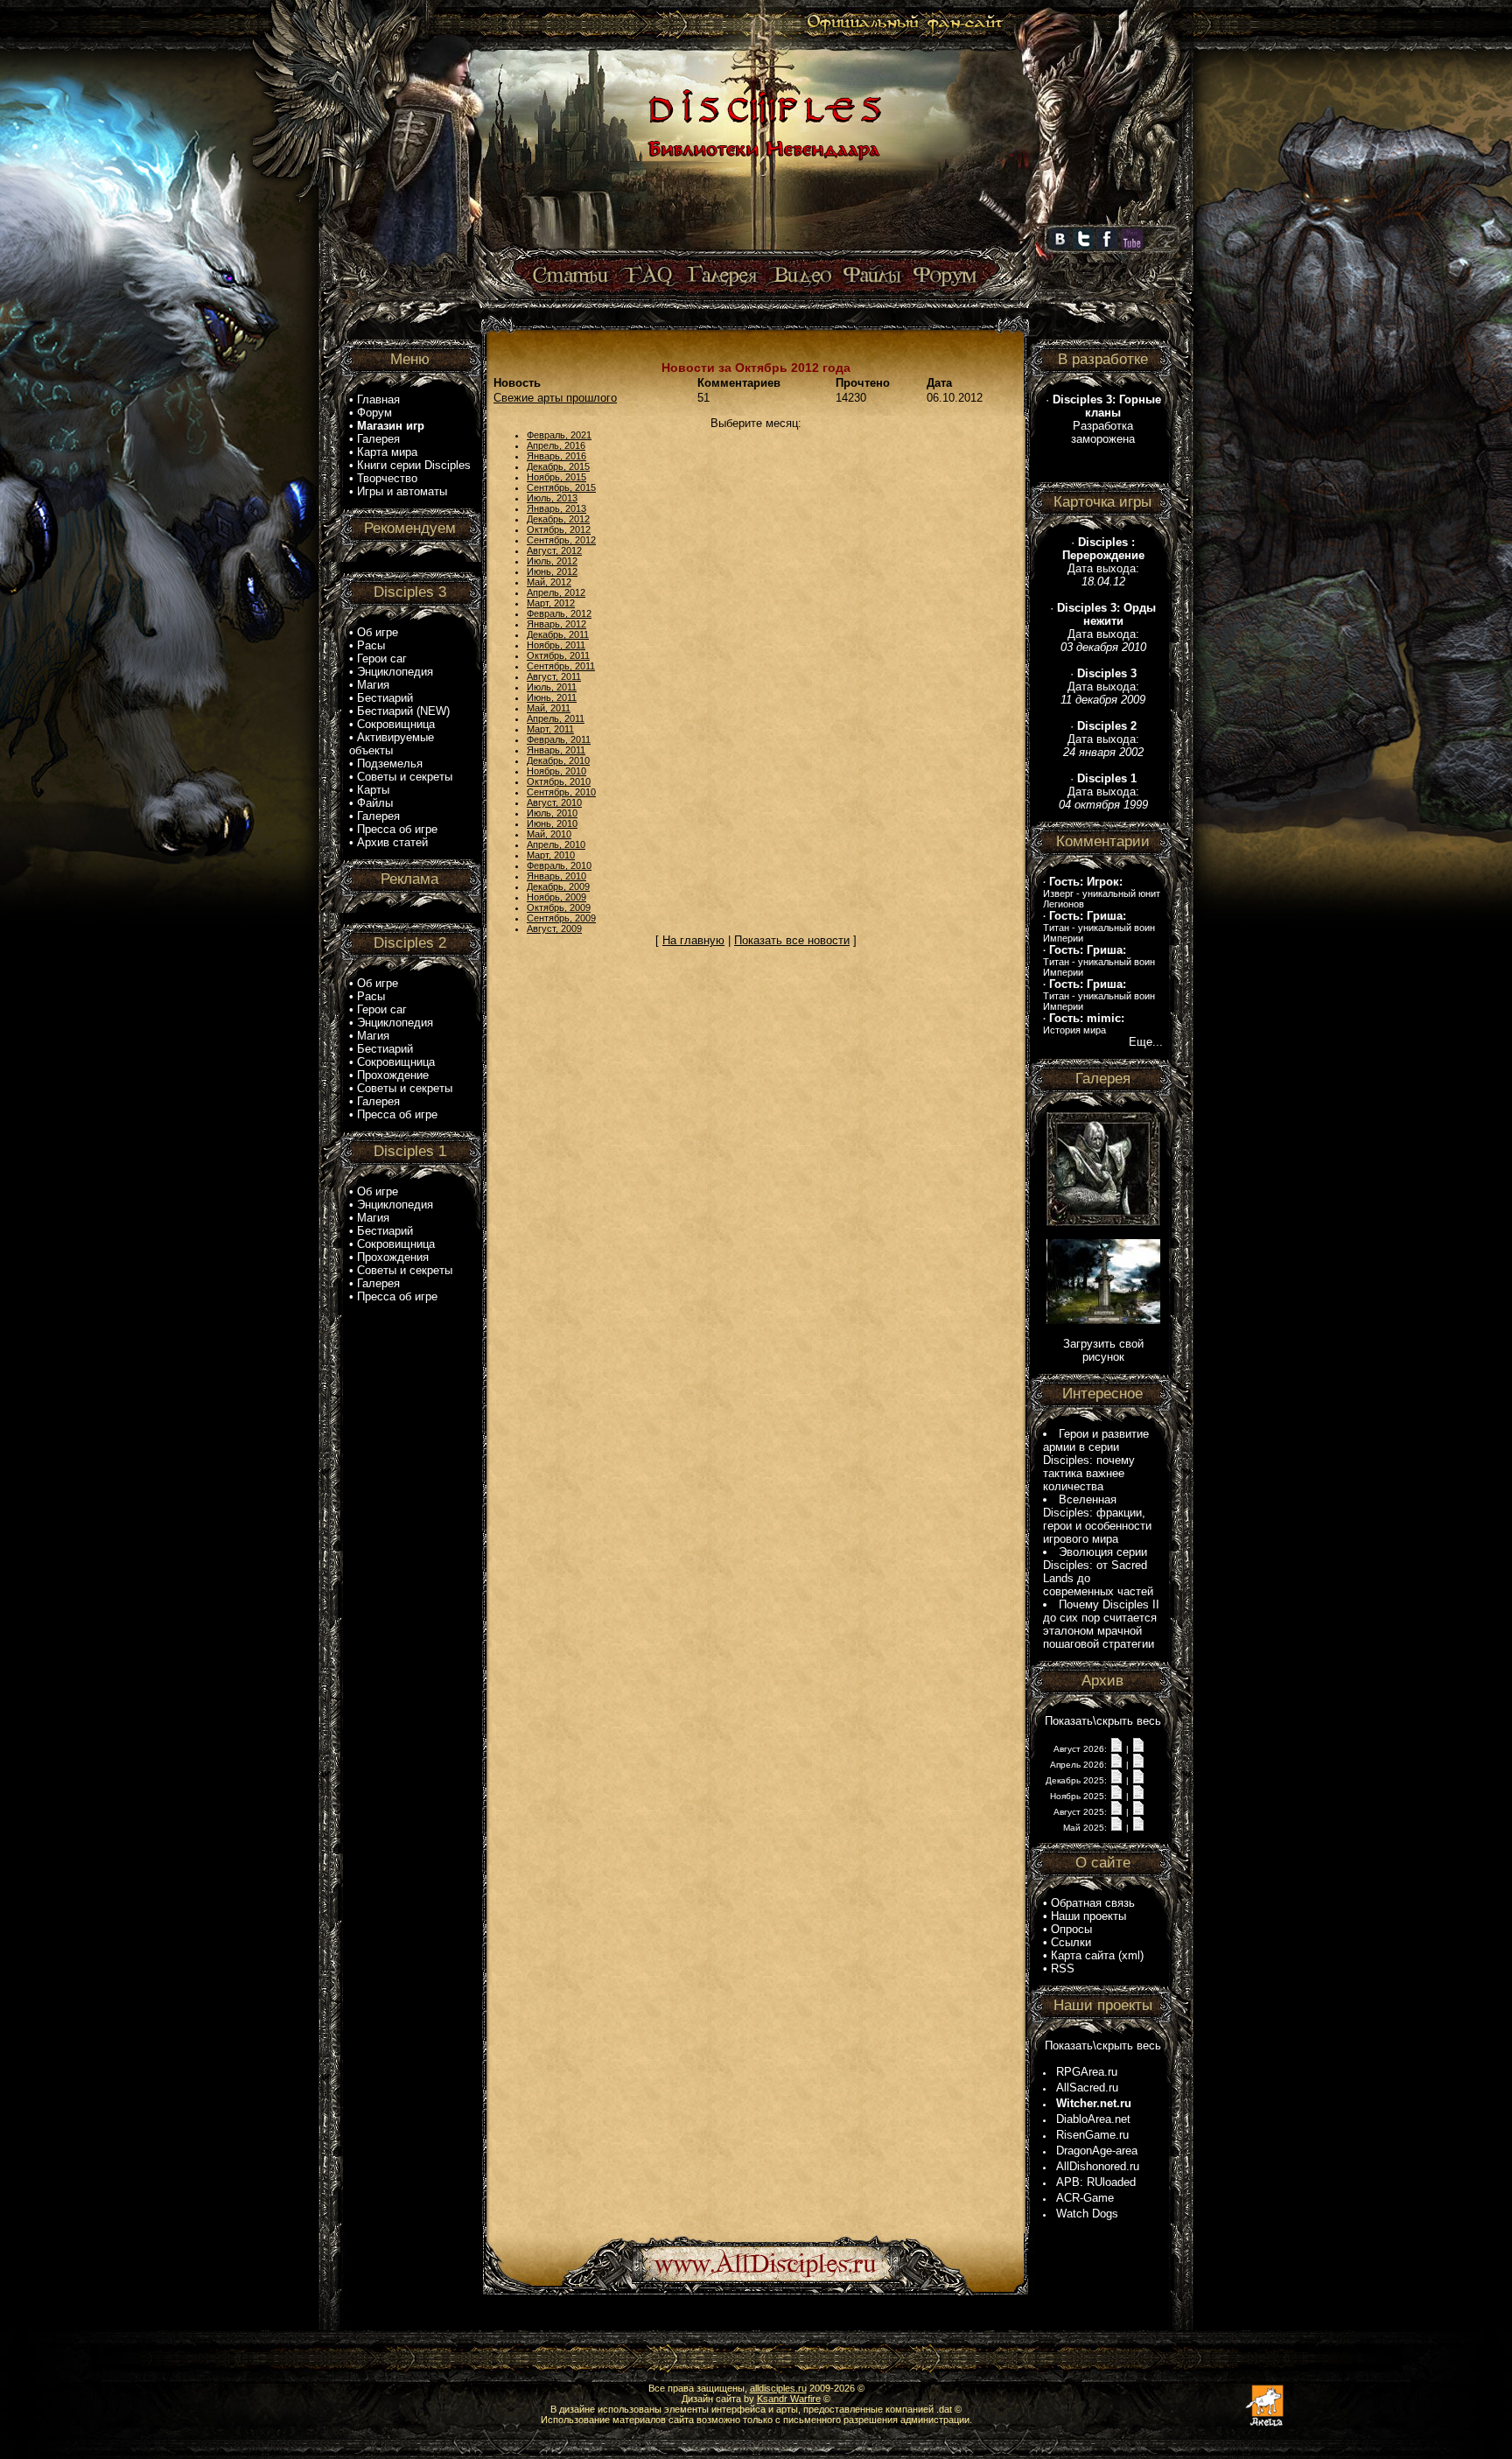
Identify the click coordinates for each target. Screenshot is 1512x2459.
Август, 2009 (554, 928)
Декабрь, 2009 (558, 886)
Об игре (378, 632)
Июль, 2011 (552, 687)
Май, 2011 (549, 708)
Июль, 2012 (552, 561)
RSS (1063, 1969)
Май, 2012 (549, 582)
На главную (693, 940)
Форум (374, 413)
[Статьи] (572, 276)
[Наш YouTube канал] (1132, 246)
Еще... (1146, 1042)
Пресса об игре (397, 829)
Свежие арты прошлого (555, 398)
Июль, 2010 (552, 813)
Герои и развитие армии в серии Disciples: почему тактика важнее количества (1096, 1460)
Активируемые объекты (392, 744)
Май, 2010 (549, 834)
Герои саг (382, 659)
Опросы (1071, 1929)
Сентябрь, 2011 (561, 666)
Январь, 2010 (556, 876)
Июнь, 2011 (552, 697)
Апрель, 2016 (556, 445)
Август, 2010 (554, 802)
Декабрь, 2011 (558, 634)
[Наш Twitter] (1083, 246)
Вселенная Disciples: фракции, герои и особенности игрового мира (1097, 1519)
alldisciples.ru (778, 2388)
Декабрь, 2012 (558, 519)
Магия (373, 685)
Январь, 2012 (556, 624)
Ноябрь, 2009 (556, 897)
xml (1131, 1955)
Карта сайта (1083, 1955)
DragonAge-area (1097, 2151)
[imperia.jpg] (1103, 1320)
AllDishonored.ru (1098, 2166)
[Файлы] (873, 276)
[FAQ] (649, 276)
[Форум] (945, 276)
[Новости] (1116, 1748)
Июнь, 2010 (552, 823)
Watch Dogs (1087, 2214)
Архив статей (392, 842)
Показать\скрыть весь (1103, 1721)
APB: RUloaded (1096, 2182)
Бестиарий (385, 698)
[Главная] (762, 251)
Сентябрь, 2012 (561, 540)
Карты (373, 790)
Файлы (375, 803)
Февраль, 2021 (559, 435)
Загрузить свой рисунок (1103, 1350)
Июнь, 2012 (552, 571)
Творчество (387, 478)
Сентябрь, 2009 (561, 918)
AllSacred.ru (1087, 2088)
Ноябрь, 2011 (556, 645)
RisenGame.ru (1092, 2135)
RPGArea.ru (1087, 2072)
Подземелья (390, 764)
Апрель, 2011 (556, 718)
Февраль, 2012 (559, 613)
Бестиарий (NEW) (403, 711)
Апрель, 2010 (556, 844)
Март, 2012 (551, 603)
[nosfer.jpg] (1103, 1222)
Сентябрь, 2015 (561, 487)
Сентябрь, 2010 (561, 792)
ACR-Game (1085, 2198)
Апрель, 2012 (556, 592)
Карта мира (387, 452)
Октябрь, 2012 (559, 529)
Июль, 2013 (552, 498)
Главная (378, 399)
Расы (371, 645)
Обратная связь (1093, 1903)
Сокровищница (396, 724)
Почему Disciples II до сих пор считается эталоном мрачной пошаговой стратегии (1101, 1624)
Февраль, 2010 (559, 865)
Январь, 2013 (556, 508)
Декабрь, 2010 (558, 760)
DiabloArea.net (1093, 2119)
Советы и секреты (405, 777)
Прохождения (393, 1257)
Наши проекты (1088, 1916)
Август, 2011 (554, 676)
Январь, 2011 (556, 750)
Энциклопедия (395, 672)
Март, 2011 (550, 729)
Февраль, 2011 (559, 739)
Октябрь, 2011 (558, 655)
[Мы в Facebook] (1107, 246)
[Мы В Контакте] (1060, 246)
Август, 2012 (554, 550)
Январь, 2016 (556, 456)
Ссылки (1071, 1942)
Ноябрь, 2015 (556, 477)
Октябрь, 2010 (559, 781)
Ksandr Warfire (789, 2399)
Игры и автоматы (402, 491)
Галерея (378, 439)
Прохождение (393, 1075)
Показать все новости (792, 940)
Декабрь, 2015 (558, 466)
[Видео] (800, 276)
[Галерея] (723, 276)
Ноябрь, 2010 (556, 771)
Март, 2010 (551, 855)
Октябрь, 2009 (559, 907)
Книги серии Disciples (414, 465)
